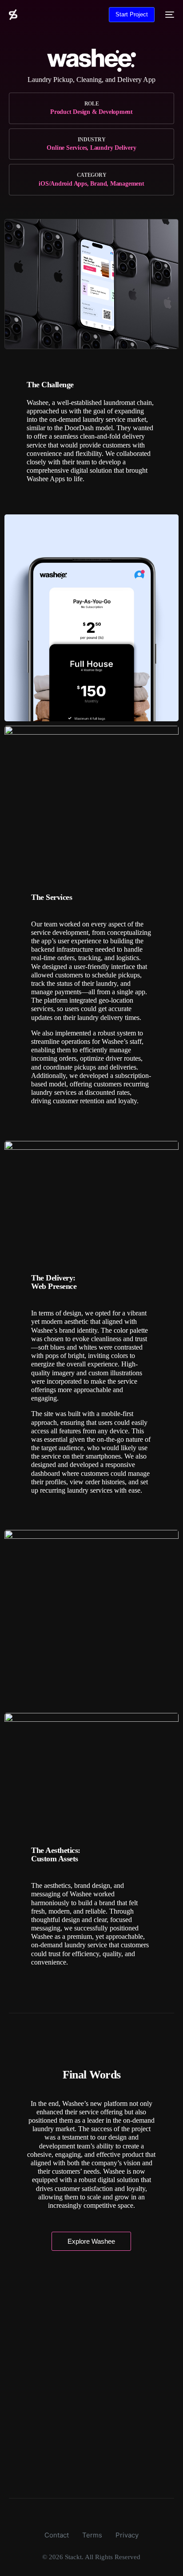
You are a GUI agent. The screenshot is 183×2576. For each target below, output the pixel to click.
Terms (92, 2535)
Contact (57, 2535)
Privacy (127, 2535)
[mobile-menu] (169, 15)
